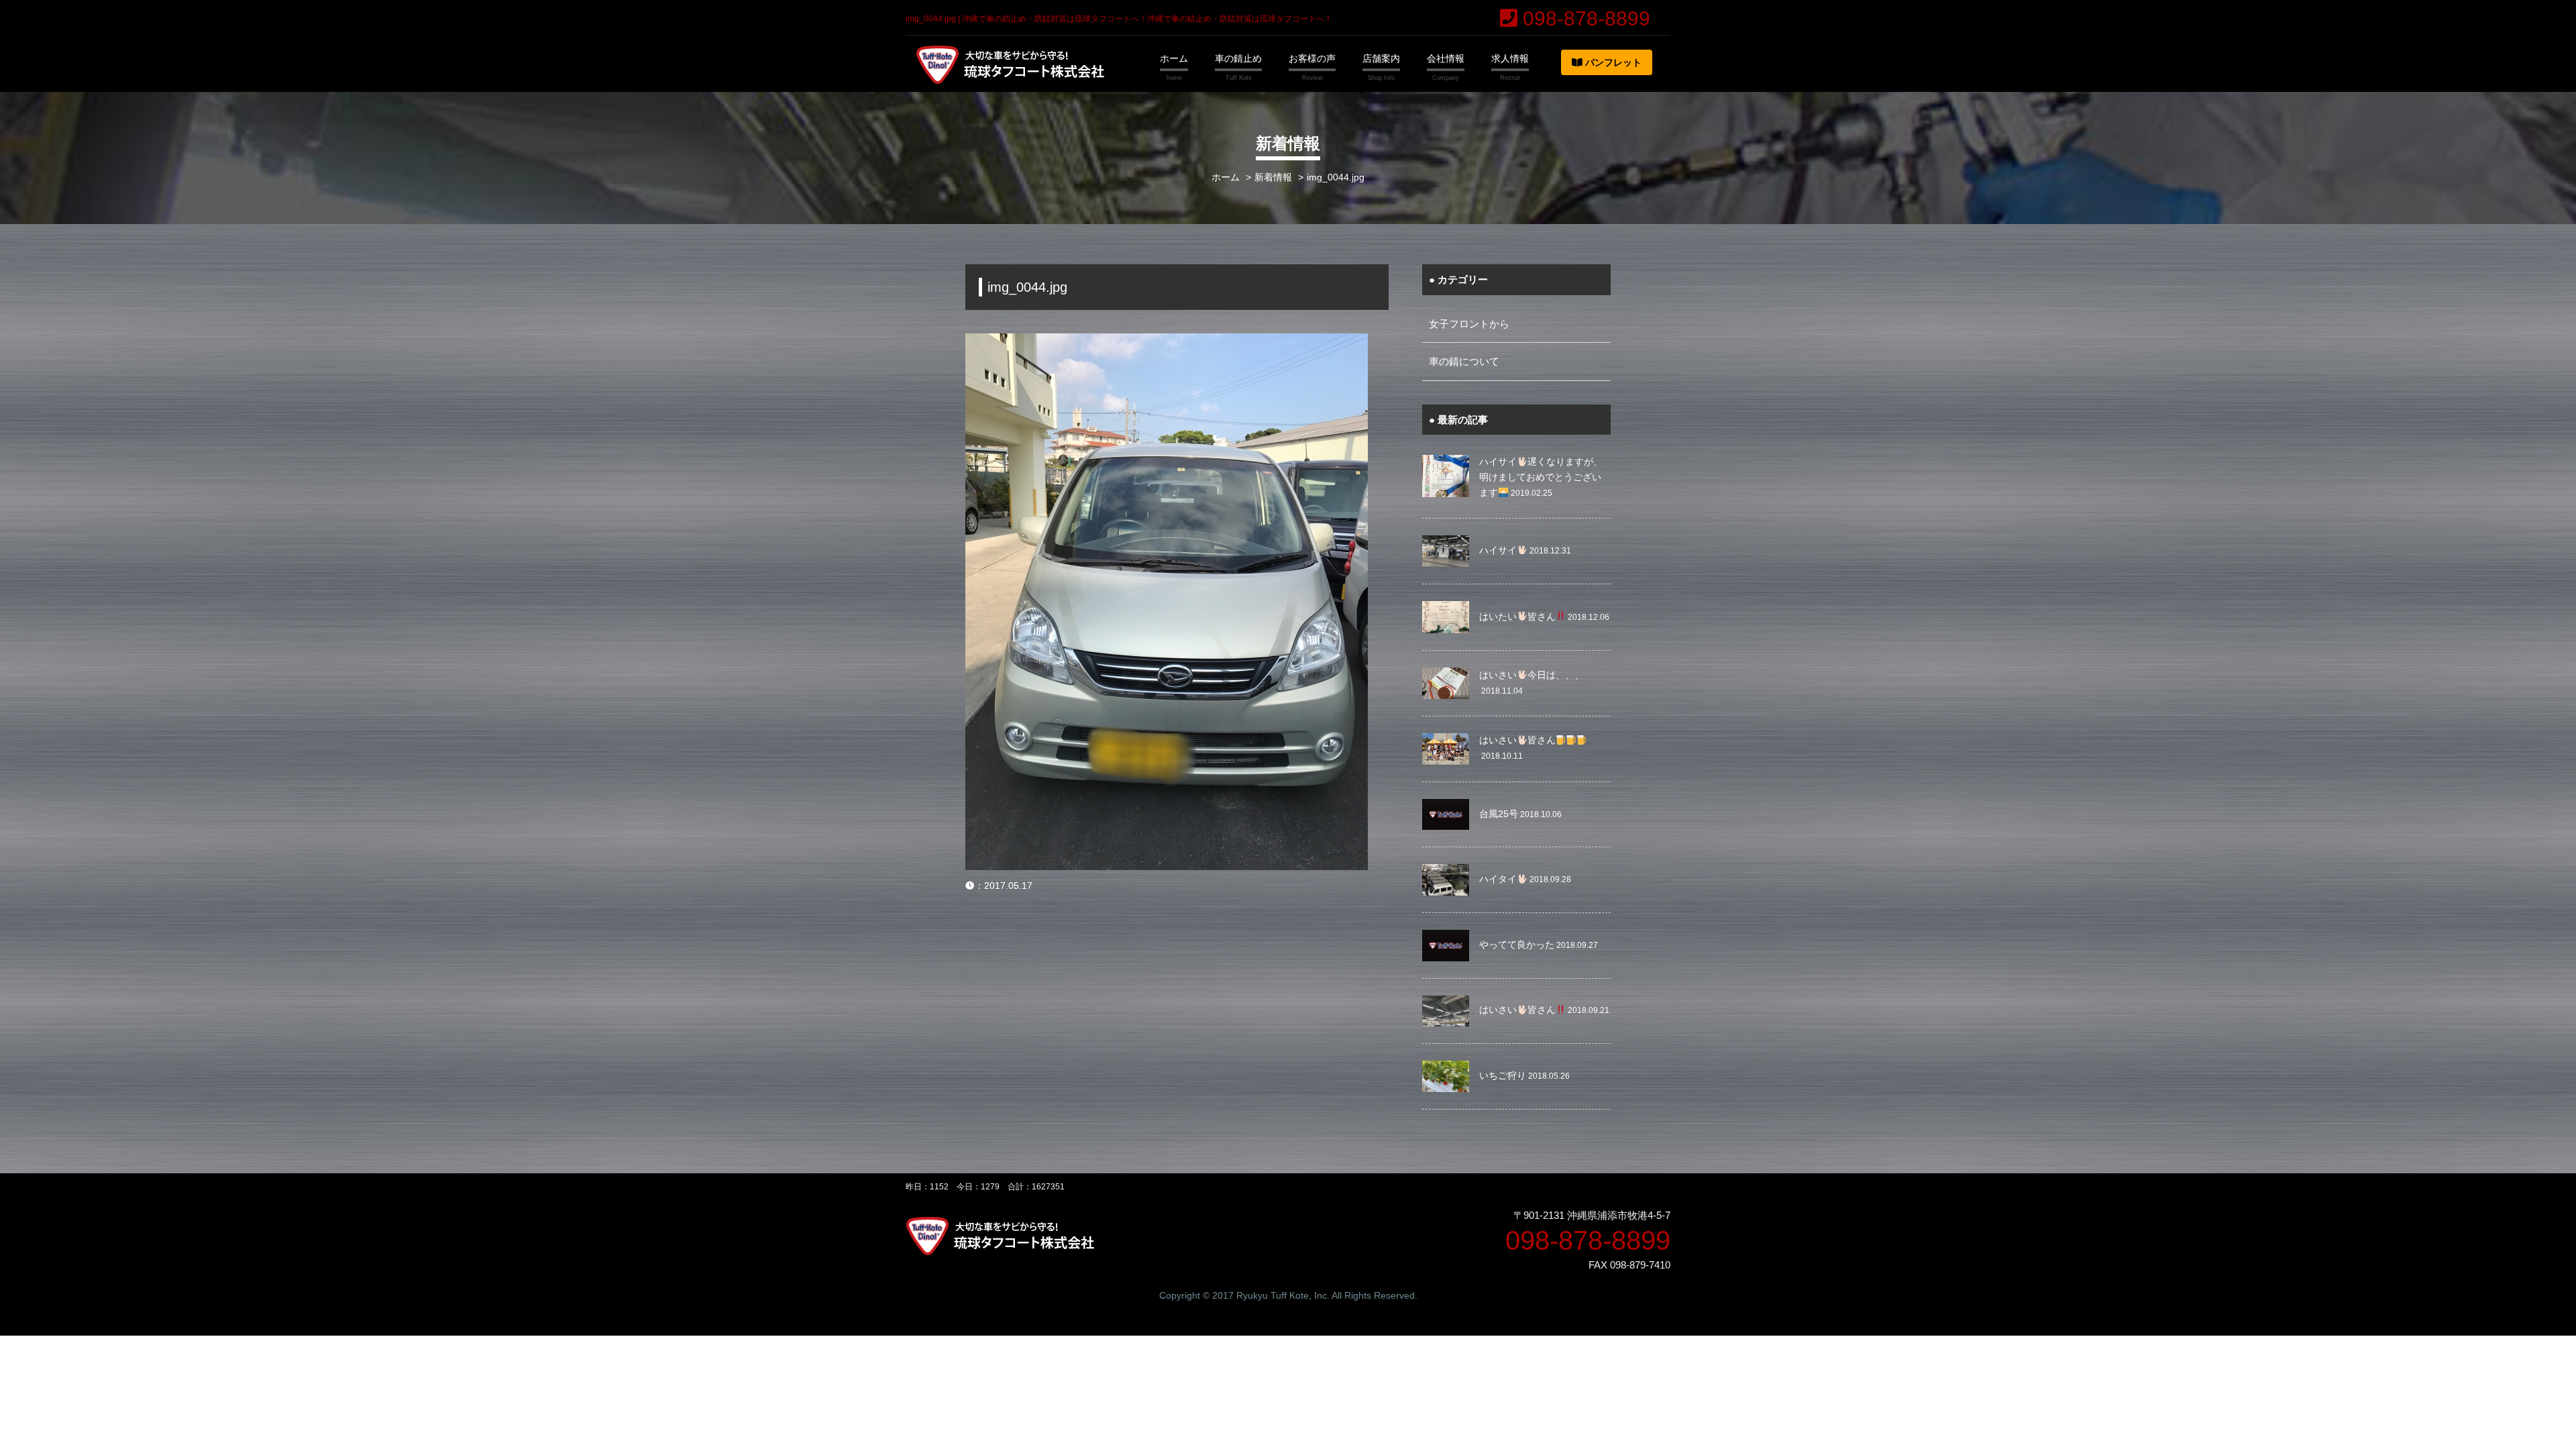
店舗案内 (1381, 58)
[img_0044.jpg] (1167, 342)
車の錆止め (1238, 58)
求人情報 (1510, 58)
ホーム (1174, 58)
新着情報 (1273, 177)
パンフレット (1612, 62)
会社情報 (1446, 58)
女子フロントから (1469, 324)
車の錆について (1464, 361)
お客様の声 (1312, 58)
